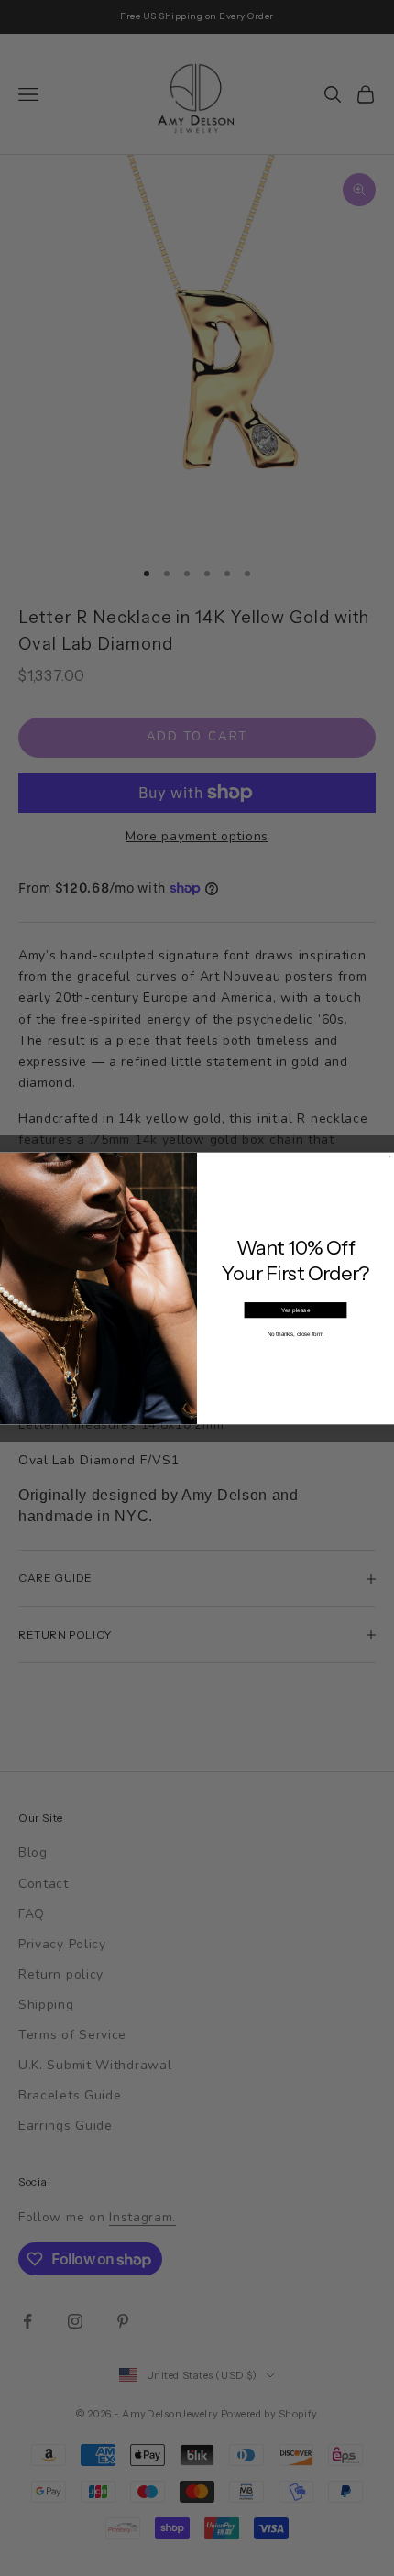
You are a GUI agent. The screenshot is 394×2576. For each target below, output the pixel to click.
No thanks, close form (296, 1333)
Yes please (295, 1309)
